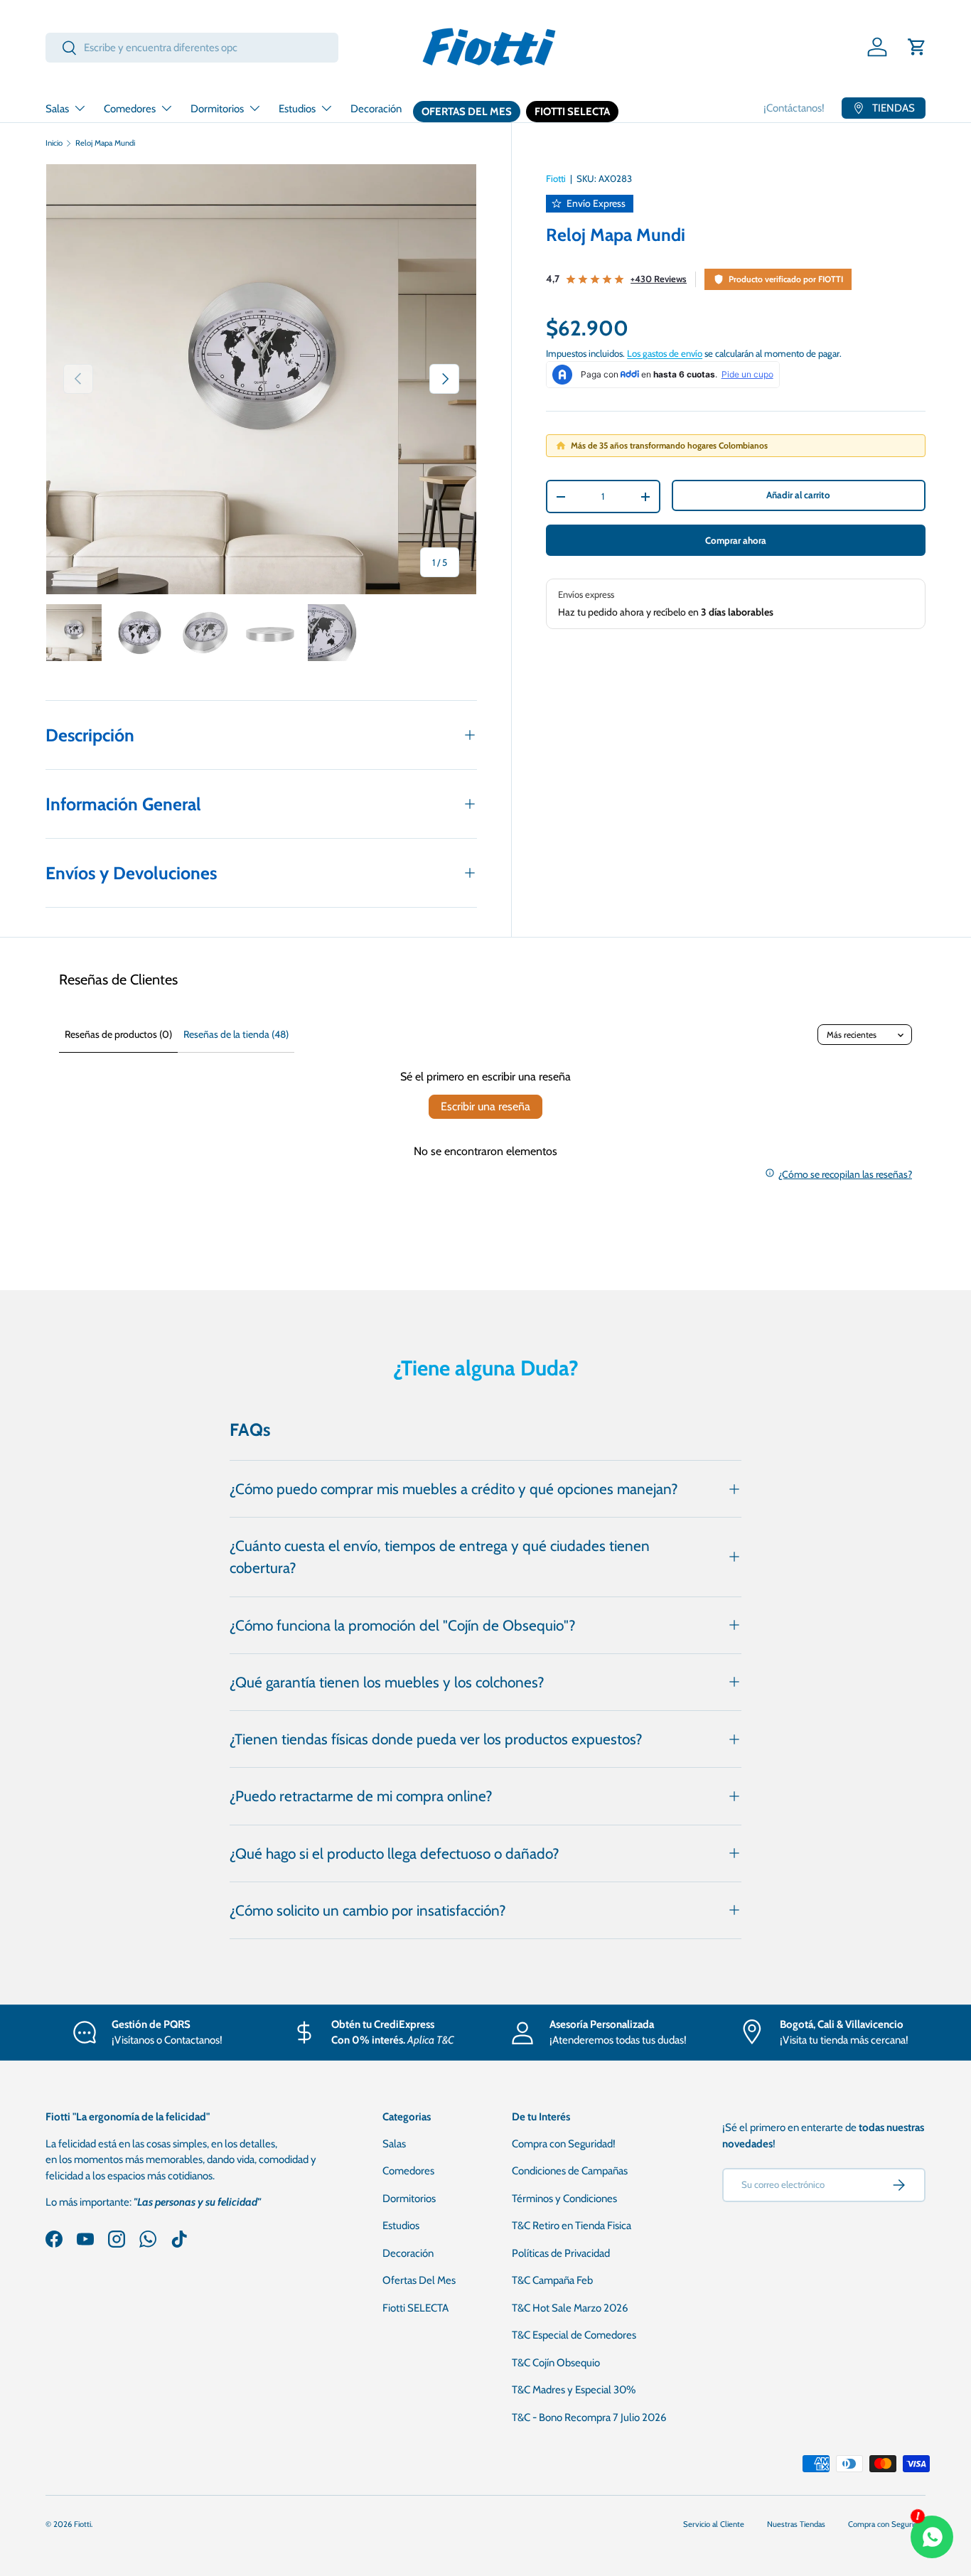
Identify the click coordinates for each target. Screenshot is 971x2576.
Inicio (54, 143)
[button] (917, 47)
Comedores (130, 109)
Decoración (376, 109)
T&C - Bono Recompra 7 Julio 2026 (589, 2417)
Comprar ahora (736, 540)
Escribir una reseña (485, 1106)
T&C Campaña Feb (552, 2280)
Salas (57, 109)
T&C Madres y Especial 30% (574, 2390)
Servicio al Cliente (714, 2524)
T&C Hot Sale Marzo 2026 (570, 2308)
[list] (261, 379)
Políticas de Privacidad (561, 2253)
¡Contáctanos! (794, 108)
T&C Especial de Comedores (574, 2335)
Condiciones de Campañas (570, 2171)
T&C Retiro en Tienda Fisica (572, 2226)
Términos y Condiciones (564, 2199)
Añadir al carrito (798, 495)
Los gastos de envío (665, 353)
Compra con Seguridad (887, 2524)
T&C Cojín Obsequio (556, 2363)
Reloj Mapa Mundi (105, 143)
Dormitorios (217, 109)
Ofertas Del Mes (467, 112)
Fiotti (556, 178)
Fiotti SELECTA (572, 112)
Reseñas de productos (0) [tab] (118, 1034)
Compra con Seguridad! (564, 2144)
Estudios (297, 109)
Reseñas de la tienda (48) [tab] (236, 1034)
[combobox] (192, 48)
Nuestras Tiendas (796, 2524)
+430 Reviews (659, 279)
